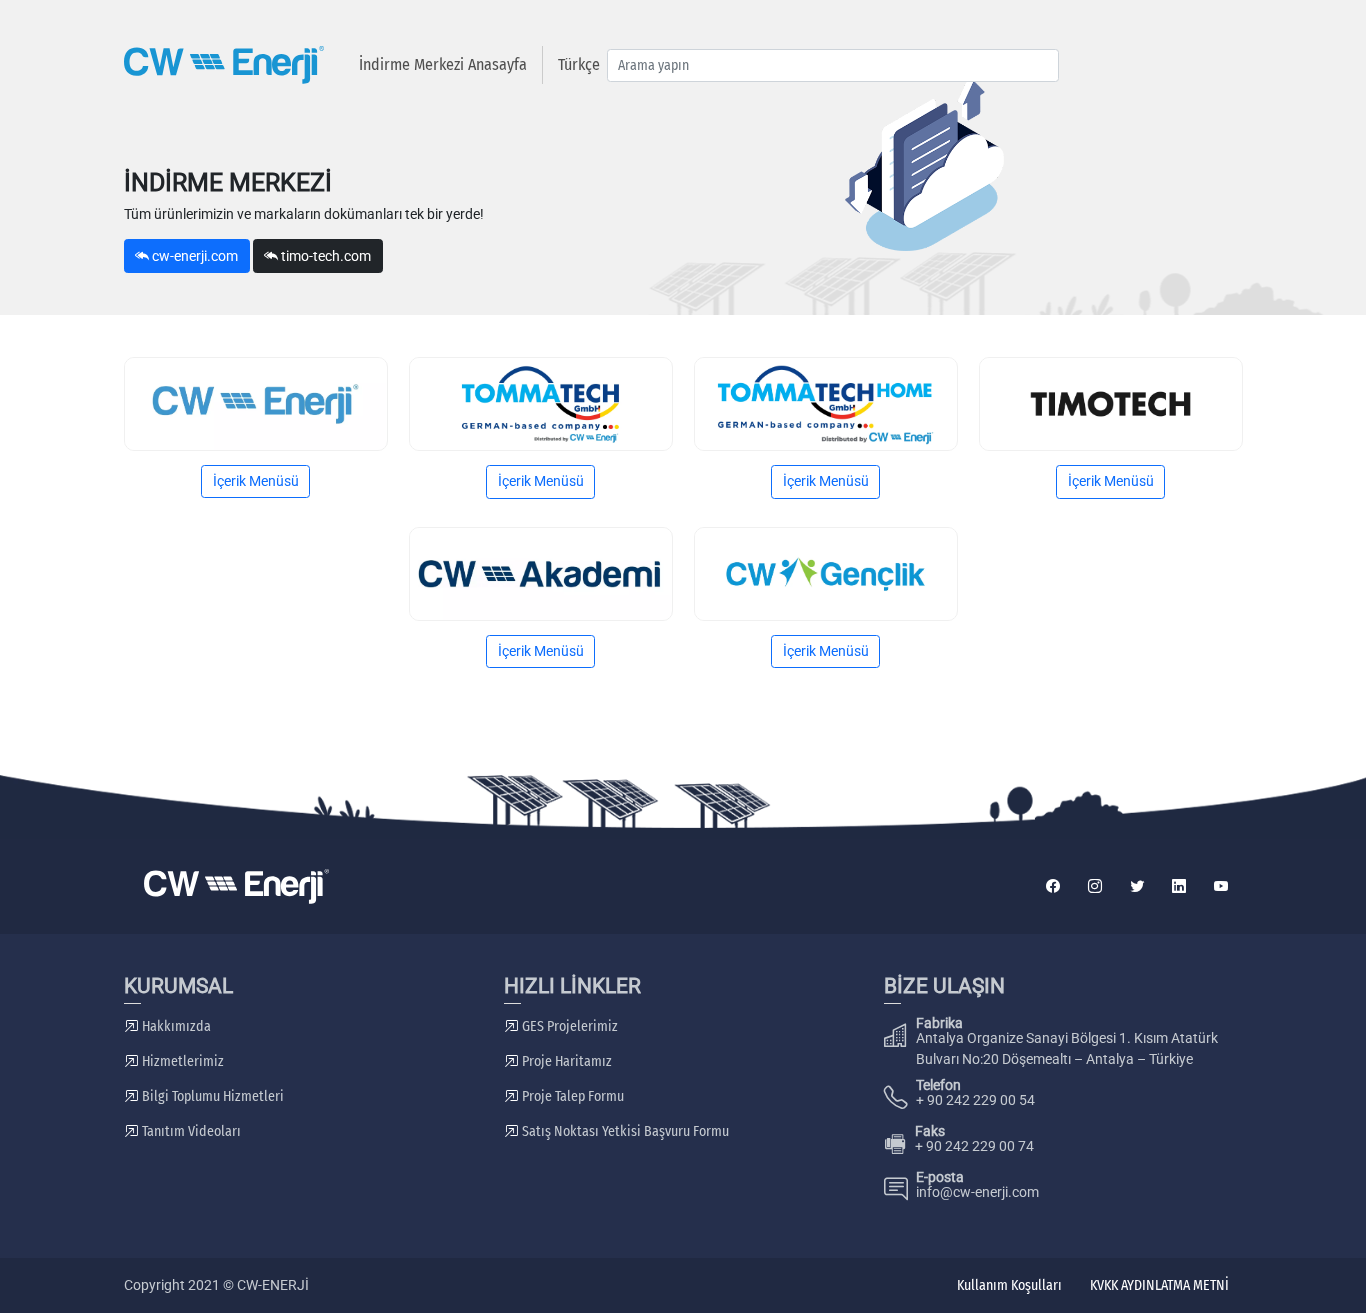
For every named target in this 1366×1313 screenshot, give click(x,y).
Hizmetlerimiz (181, 1061)
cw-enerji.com (193, 256)
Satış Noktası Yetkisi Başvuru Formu (624, 1131)
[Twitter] (1137, 886)
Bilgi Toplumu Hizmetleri (211, 1096)
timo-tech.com (324, 256)
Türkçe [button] (579, 64)
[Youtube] (1221, 886)
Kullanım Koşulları (1009, 1285)
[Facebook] (1053, 886)
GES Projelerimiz (568, 1026)
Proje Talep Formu (571, 1096)
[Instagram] (1095, 886)
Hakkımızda (175, 1026)
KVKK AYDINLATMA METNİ (1159, 1285)
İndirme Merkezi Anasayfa (443, 64)
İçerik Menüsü (256, 481)
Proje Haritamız (565, 1061)
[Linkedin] (1179, 886)
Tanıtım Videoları (190, 1131)
